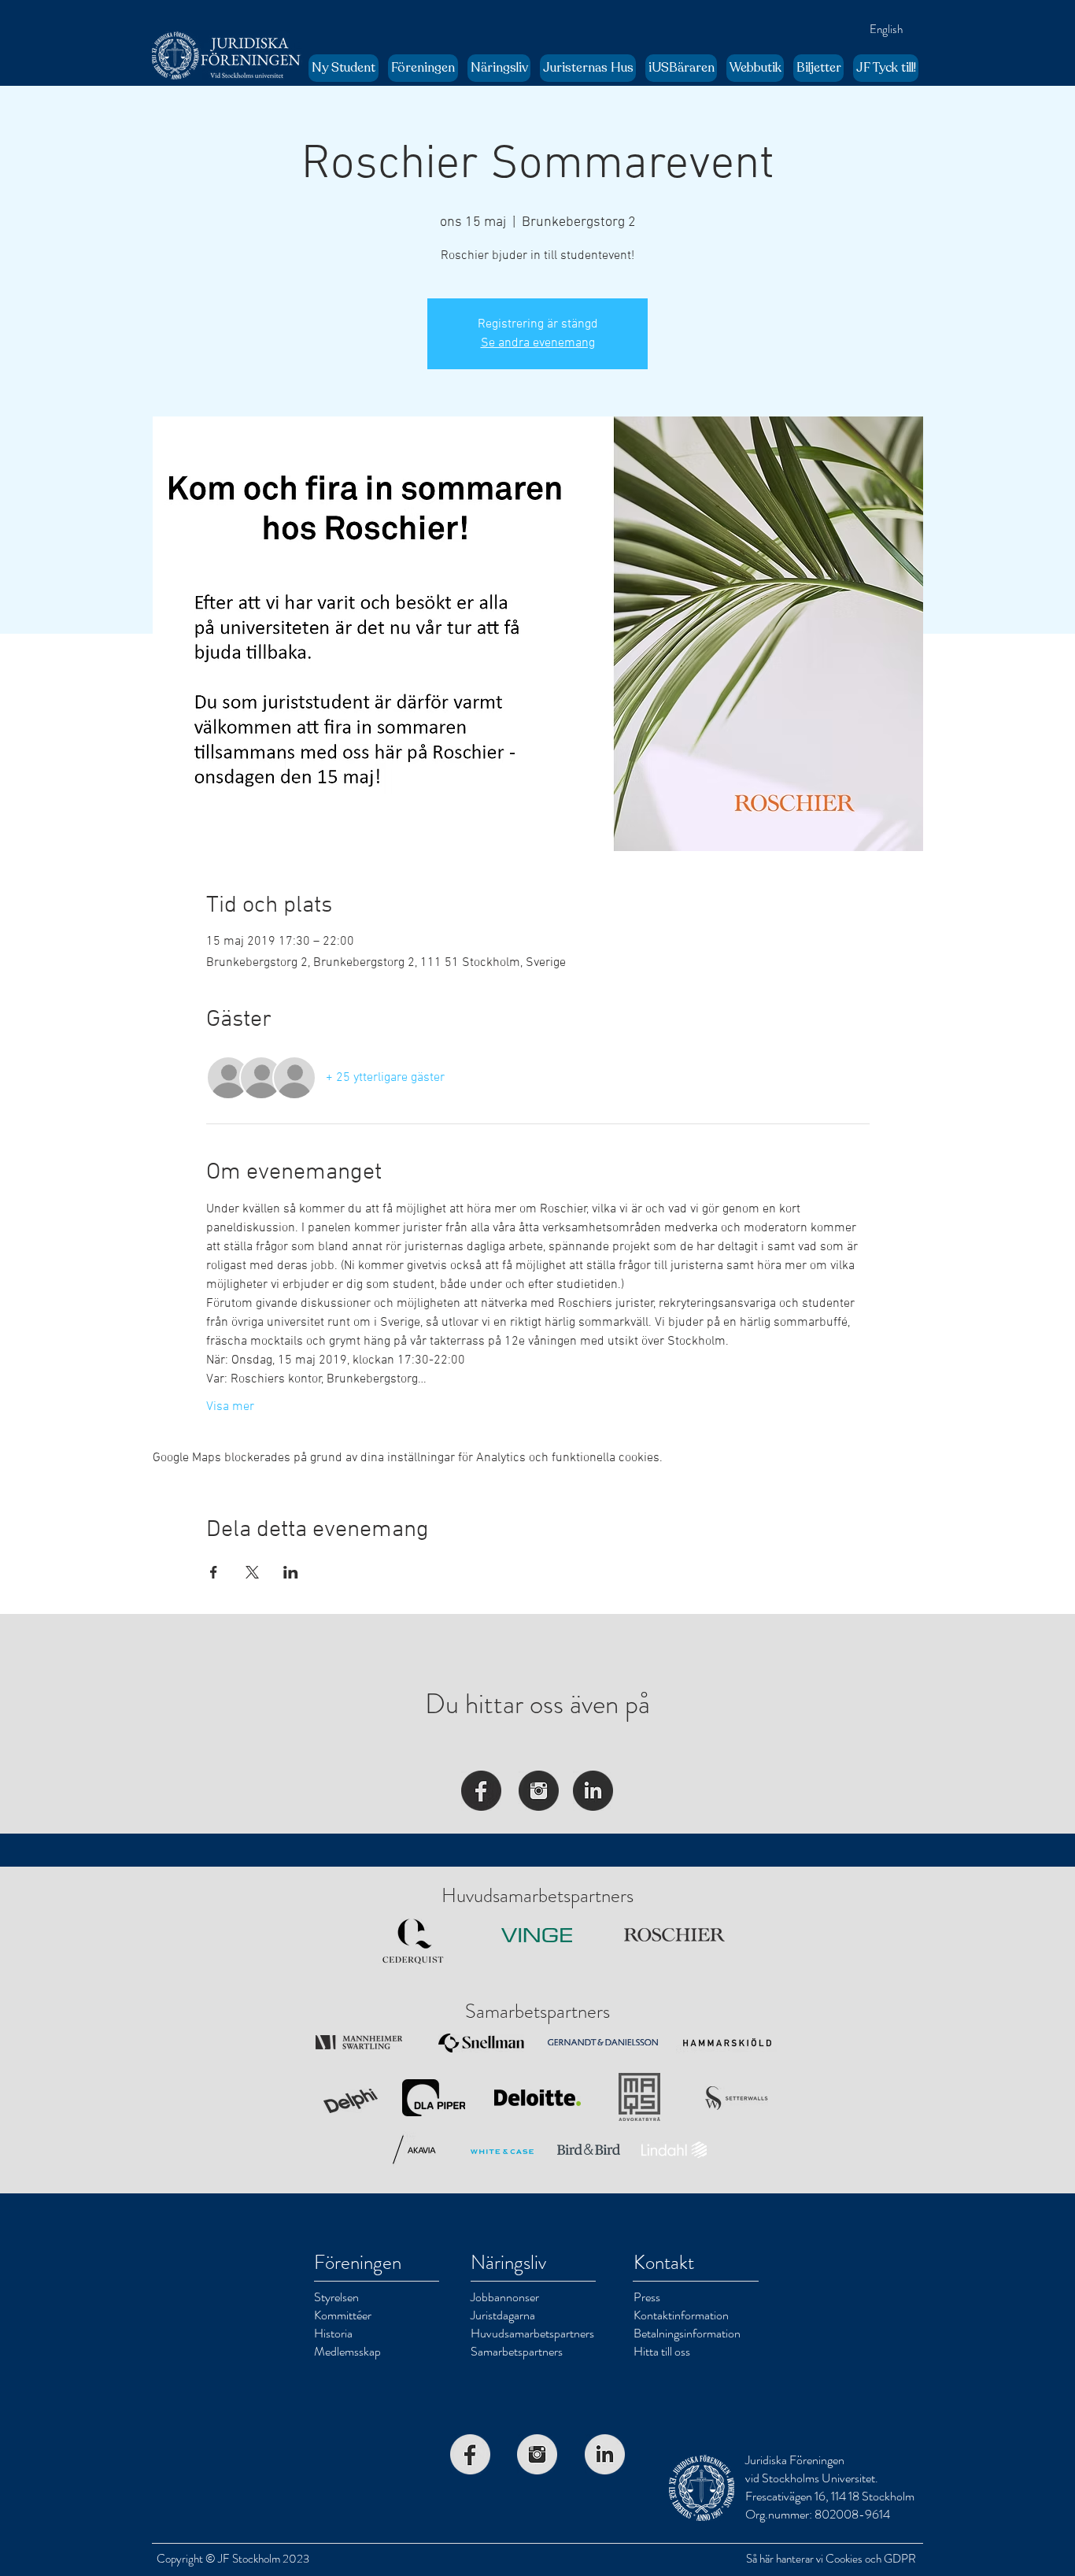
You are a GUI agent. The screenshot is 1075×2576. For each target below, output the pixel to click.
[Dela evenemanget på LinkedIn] (291, 1572)
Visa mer (230, 1407)
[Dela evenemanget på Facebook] (214, 1572)
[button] (423, 68)
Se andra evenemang (538, 343)
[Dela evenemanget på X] (252, 1572)
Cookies (844, 2559)
